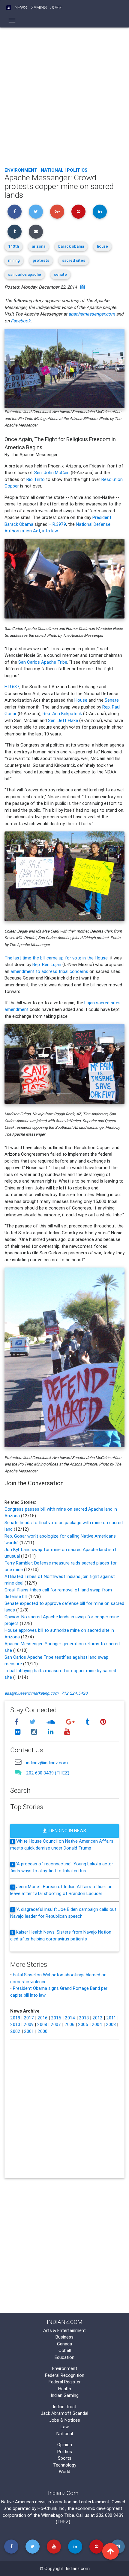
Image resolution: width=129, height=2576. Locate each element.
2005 (83, 2024)
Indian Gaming (65, 2395)
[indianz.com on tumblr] (88, 1722)
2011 (111, 2018)
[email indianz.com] (18, 1762)
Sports (65, 2458)
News (21, 7)
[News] (9, 8)
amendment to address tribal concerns (49, 971)
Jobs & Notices (65, 2420)
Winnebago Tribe (58, 2515)
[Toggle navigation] (12, 20)
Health (65, 2389)
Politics (77, 170)
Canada (64, 2344)
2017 (29, 2018)
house (102, 246)
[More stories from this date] (82, 287)
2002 (15, 2031)
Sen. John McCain (52, 472)
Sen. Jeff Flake (63, 720)
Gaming (39, 7)
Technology (65, 2465)
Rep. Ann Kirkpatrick (62, 713)
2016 (42, 2018)
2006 (69, 2024)
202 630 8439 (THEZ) (48, 1773)
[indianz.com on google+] (71, 1722)
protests (41, 260)
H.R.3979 (57, 524)
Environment (21, 170)
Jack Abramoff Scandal (64, 2413)
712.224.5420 (74, 1693)
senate (60, 274)
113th (13, 246)
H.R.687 (12, 687)
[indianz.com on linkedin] (51, 1732)
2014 (70, 2018)
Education (64, 2357)
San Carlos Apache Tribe (43, 662)
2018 (15, 2018)
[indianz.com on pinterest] (103, 1722)
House (81, 700)
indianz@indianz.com (47, 1763)
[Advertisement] (64, 96)
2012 (97, 2018)
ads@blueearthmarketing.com (31, 1693)
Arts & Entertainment (64, 2330)
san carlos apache (25, 274)
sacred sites (74, 260)
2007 (56, 2024)
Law (65, 2427)
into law (50, 531)
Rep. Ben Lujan (47, 964)
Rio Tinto (36, 479)
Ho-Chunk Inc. (51, 2508)
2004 (97, 2024)
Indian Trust (65, 2407)
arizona (39, 246)
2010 (15, 2024)
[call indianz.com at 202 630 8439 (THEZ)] (18, 1772)
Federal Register (65, 2382)
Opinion (65, 2445)
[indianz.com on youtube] (67, 1732)
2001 (29, 2031)
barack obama (71, 246)
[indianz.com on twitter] (33, 1722)
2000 (42, 2031)
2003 (111, 2024)
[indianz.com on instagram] (35, 1732)
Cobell (65, 2350)
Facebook (21, 321)
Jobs (56, 7)
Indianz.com (78, 2568)
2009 (29, 2024)
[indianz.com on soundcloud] (52, 1722)
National (52, 170)
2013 (84, 2018)
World (64, 2471)
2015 (56, 2018)
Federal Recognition (65, 2375)
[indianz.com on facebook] (17, 1722)
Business (64, 2337)
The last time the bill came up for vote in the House (56, 958)
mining (14, 260)
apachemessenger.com (92, 314)
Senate (112, 700)
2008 (42, 2024)
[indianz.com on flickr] (18, 1732)
